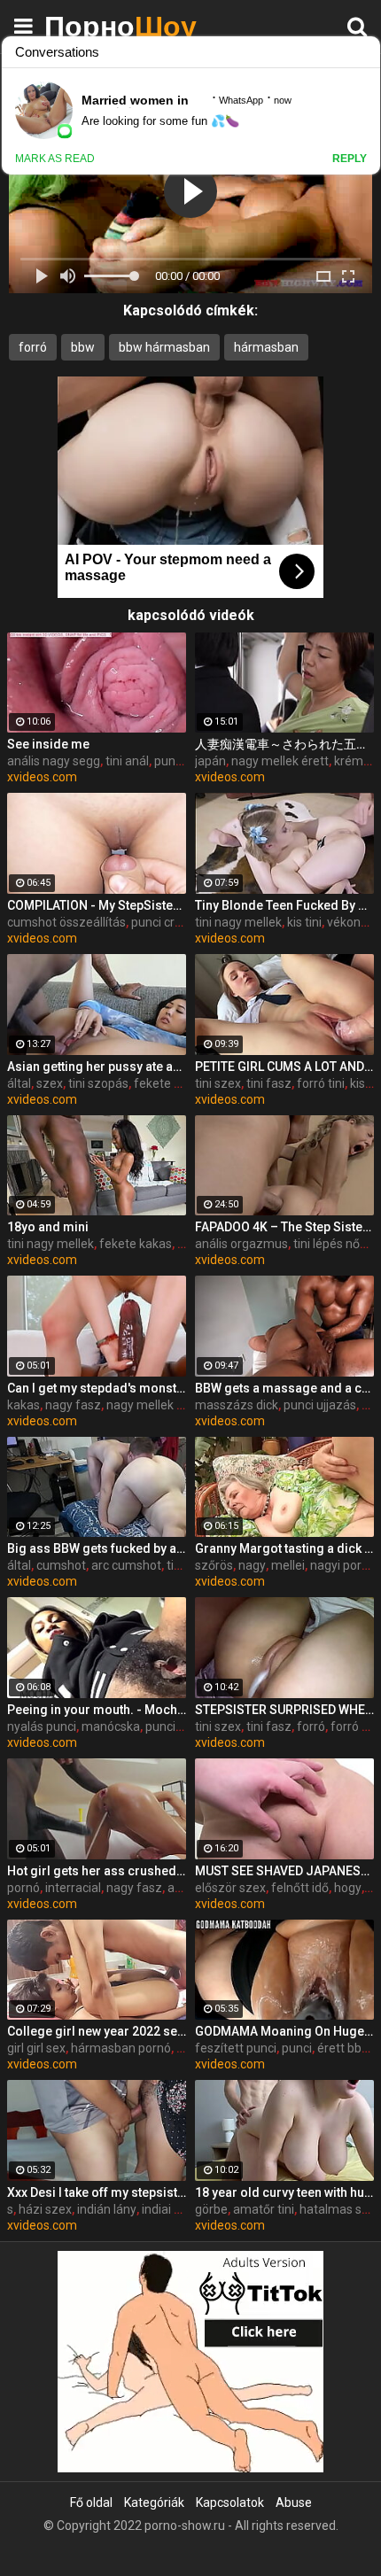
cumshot (61, 1565)
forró (33, 347)
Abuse (294, 2502)
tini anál (127, 761)
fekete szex (167, 1083)
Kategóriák (154, 2502)
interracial (73, 1888)
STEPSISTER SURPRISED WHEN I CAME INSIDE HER (284, 1710)
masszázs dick (237, 1405)
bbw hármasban (164, 347)
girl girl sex (36, 2048)
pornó (23, 1888)
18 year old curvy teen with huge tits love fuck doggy (284, 2192)
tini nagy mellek (238, 922)
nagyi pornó (343, 1565)
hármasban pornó (121, 2048)
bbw (83, 347)
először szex (230, 1888)
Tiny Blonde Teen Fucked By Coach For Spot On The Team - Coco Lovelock (284, 905)
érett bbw (344, 2048)
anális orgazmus (241, 1244)
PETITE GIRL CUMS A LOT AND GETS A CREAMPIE (284, 1067)
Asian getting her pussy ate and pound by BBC (97, 1067)
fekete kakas (136, 1244)
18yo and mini (48, 1227)
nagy (252, 1565)
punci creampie (174, 922)
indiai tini (166, 2209)
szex (50, 1083)
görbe (211, 2209)
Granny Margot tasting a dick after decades (284, 1548)
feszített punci (236, 2048)
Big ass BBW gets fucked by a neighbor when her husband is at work (97, 1548)
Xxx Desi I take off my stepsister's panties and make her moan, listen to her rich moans (97, 2192)
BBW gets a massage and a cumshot (284, 1388)
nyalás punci (42, 1726)
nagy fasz (73, 1405)
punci (160, 1726)
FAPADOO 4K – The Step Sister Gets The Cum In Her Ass (284, 1227)
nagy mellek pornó (158, 1405)
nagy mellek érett (280, 761)
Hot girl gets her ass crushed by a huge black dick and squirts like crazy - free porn (97, 1871)
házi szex (45, 2209)
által (19, 1083)
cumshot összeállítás (66, 922)
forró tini (321, 1083)
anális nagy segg (54, 761)
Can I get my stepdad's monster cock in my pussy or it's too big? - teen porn (97, 1388)
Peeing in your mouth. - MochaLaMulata (97, 1710)
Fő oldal (91, 2502)
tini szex (218, 1083)
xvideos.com (42, 777)
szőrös (214, 1565)
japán (210, 761)
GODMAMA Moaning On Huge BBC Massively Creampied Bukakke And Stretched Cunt (284, 2031)
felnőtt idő (300, 1888)
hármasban (266, 347)
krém (349, 761)
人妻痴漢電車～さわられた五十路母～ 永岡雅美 (284, 744)
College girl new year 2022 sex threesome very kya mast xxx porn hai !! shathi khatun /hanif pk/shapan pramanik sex (97, 2031)
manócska (111, 1726)
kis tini (304, 922)
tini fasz (269, 1083)
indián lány (107, 2209)
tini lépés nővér (335, 1244)
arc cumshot (126, 1565)
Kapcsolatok (230, 2502)
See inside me (48, 744)
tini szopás (98, 1083)
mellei (288, 1565)
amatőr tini (264, 2209)
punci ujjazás (320, 1405)
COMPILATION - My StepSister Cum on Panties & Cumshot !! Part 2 (97, 905)
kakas (23, 1405)
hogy (348, 1888)
